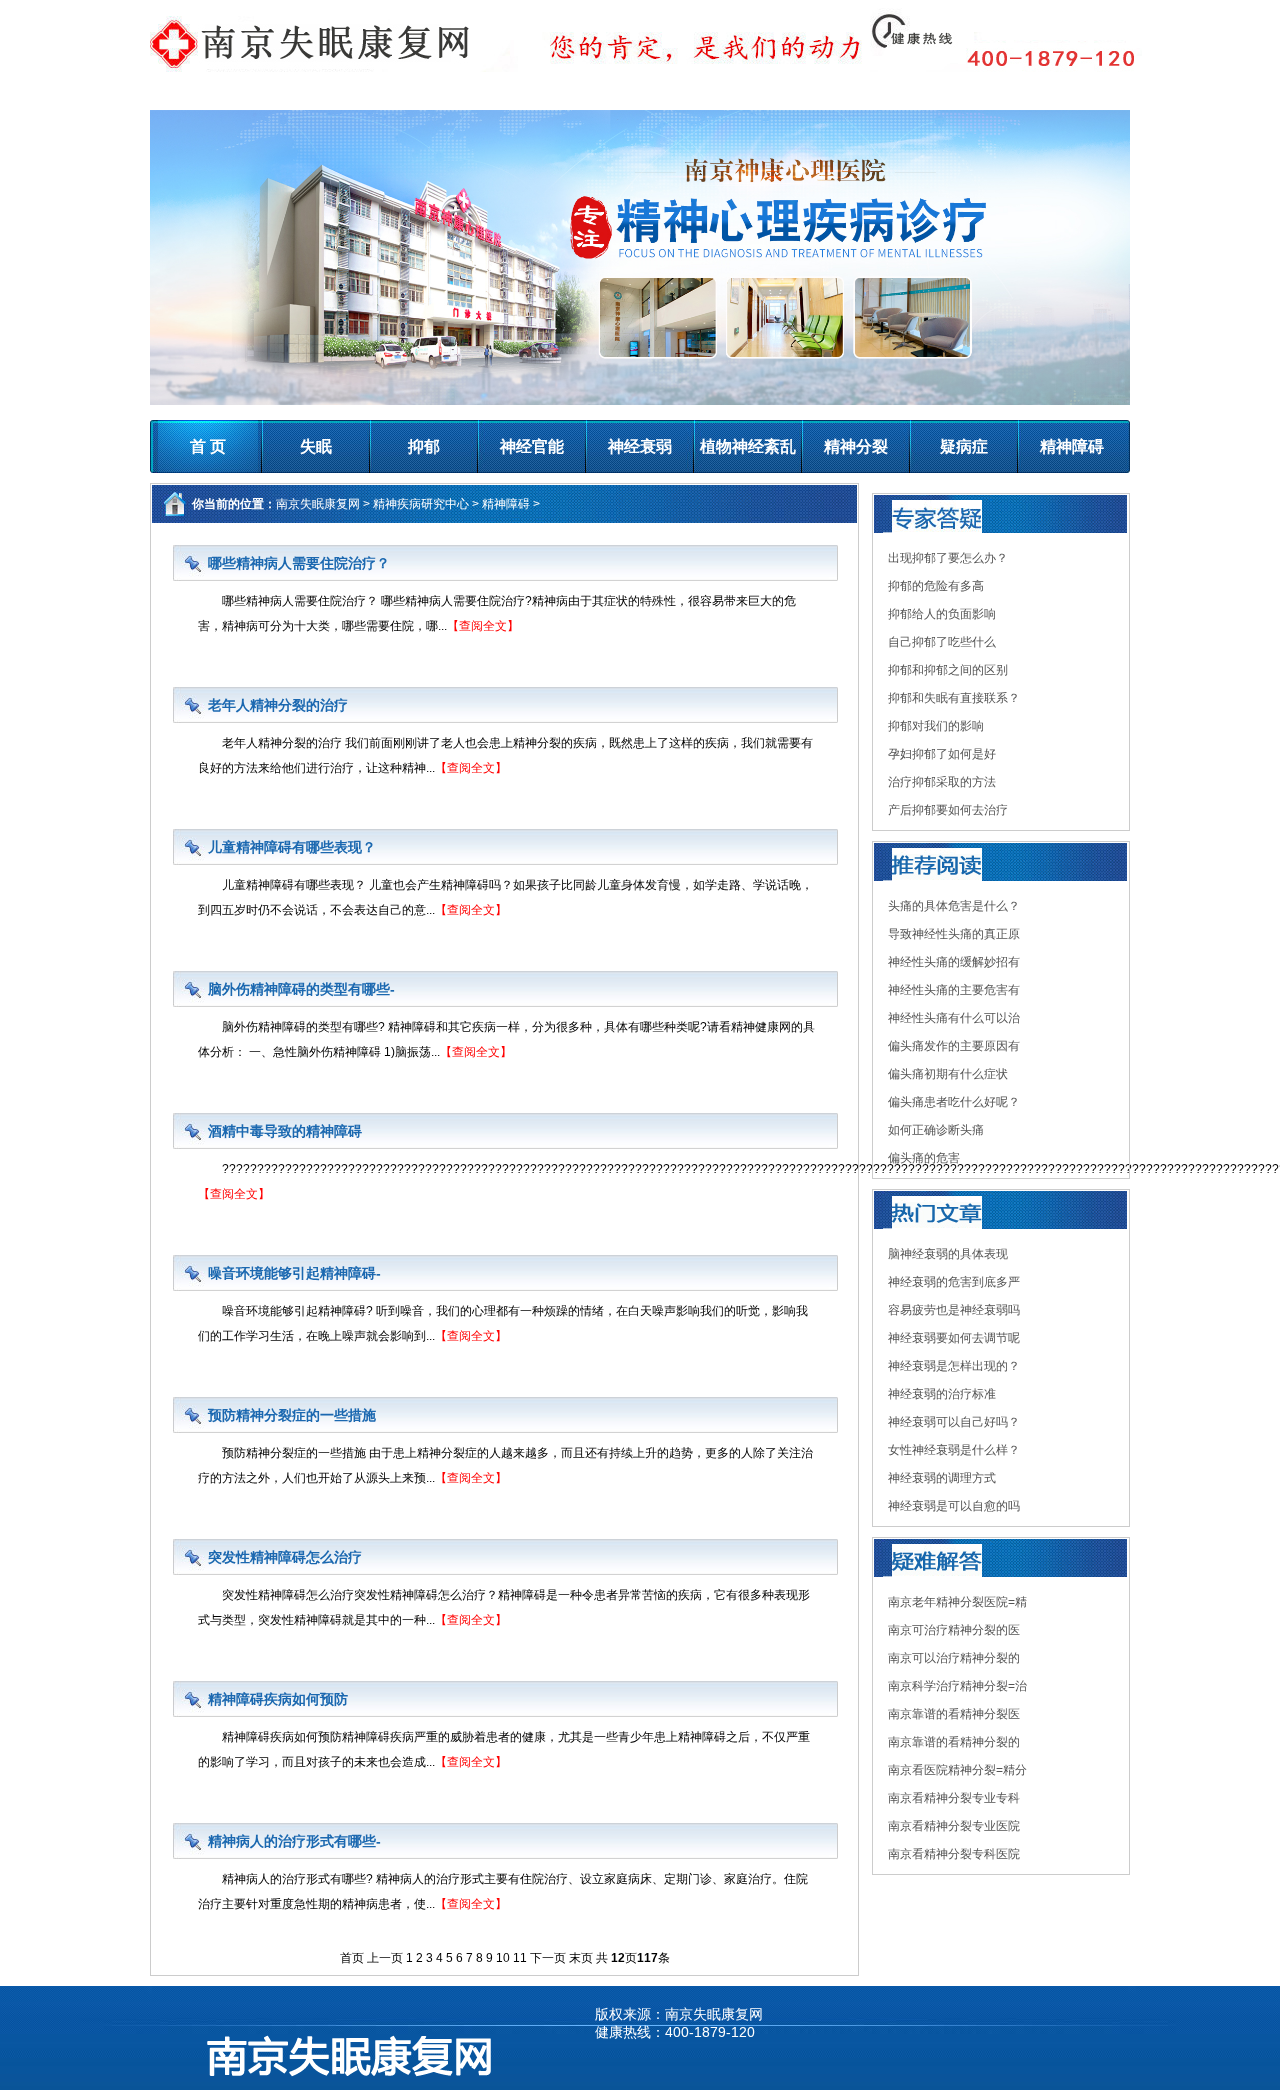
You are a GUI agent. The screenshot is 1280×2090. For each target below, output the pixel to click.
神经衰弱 (640, 446)
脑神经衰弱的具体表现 (948, 1254)
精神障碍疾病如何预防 (278, 1699)
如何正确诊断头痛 (936, 1130)
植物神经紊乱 (748, 446)
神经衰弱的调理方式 (942, 1478)
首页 (352, 1958)
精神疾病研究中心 (421, 504)
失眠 (316, 446)
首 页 (208, 446)
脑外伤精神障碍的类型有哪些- (301, 989)
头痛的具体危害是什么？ (954, 906)
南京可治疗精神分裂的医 (954, 1630)
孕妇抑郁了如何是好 (942, 754)
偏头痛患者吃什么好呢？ (954, 1102)
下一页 (548, 1958)
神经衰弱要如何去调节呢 (954, 1338)
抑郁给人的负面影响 (942, 614)
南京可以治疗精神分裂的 (954, 1658)
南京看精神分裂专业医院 (954, 1826)
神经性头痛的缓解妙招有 (954, 962)
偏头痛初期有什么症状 (948, 1074)
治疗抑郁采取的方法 (942, 782)
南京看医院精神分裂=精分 (957, 1770)
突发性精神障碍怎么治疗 (285, 1557)
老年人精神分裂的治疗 (278, 705)
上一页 (385, 1958)
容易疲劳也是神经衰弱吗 (954, 1310)
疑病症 (964, 446)
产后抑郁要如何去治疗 (948, 810)
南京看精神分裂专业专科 (954, 1798)
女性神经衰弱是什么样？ (954, 1450)
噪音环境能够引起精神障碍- (294, 1273)
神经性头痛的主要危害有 (954, 990)
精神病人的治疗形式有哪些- (294, 1841)
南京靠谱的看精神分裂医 (954, 1714)
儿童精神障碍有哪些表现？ (292, 847)
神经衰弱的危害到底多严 (954, 1282)
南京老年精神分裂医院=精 (957, 1602)
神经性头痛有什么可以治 (954, 1018)
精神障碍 (1072, 446)
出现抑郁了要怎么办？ (948, 558)
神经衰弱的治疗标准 (942, 1394)
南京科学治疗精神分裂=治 (957, 1686)
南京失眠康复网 (318, 504)
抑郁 (424, 446)
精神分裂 (856, 446)
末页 (581, 1958)
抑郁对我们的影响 (936, 726)
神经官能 (532, 446)
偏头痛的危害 (924, 1158)
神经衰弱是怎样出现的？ (954, 1366)
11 (520, 1958)
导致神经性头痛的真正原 (954, 934)
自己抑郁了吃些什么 (942, 642)
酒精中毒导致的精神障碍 (285, 1131)
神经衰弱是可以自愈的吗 (954, 1506)
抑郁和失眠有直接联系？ (954, 698)
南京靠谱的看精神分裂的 (954, 1742)
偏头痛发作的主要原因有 (954, 1046)
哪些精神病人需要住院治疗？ (299, 563)
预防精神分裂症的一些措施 (292, 1415)
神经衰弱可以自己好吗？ (954, 1422)
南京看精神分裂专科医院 (954, 1854)
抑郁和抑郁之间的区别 (948, 670)
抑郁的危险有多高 (936, 586)
